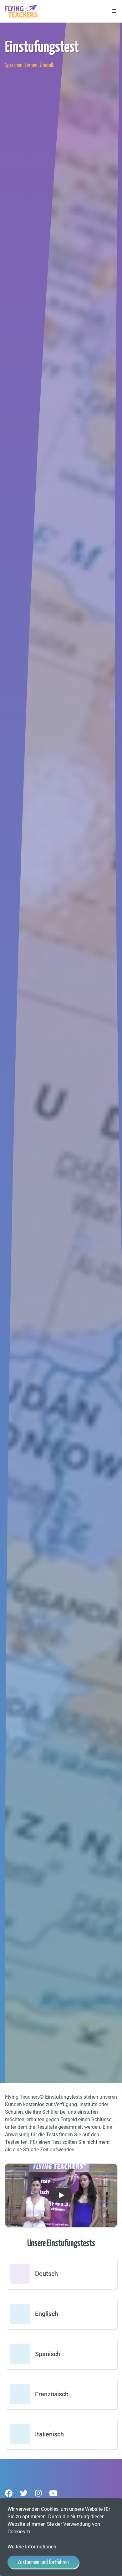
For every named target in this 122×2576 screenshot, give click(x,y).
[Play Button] (61, 2195)
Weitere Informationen (32, 2547)
